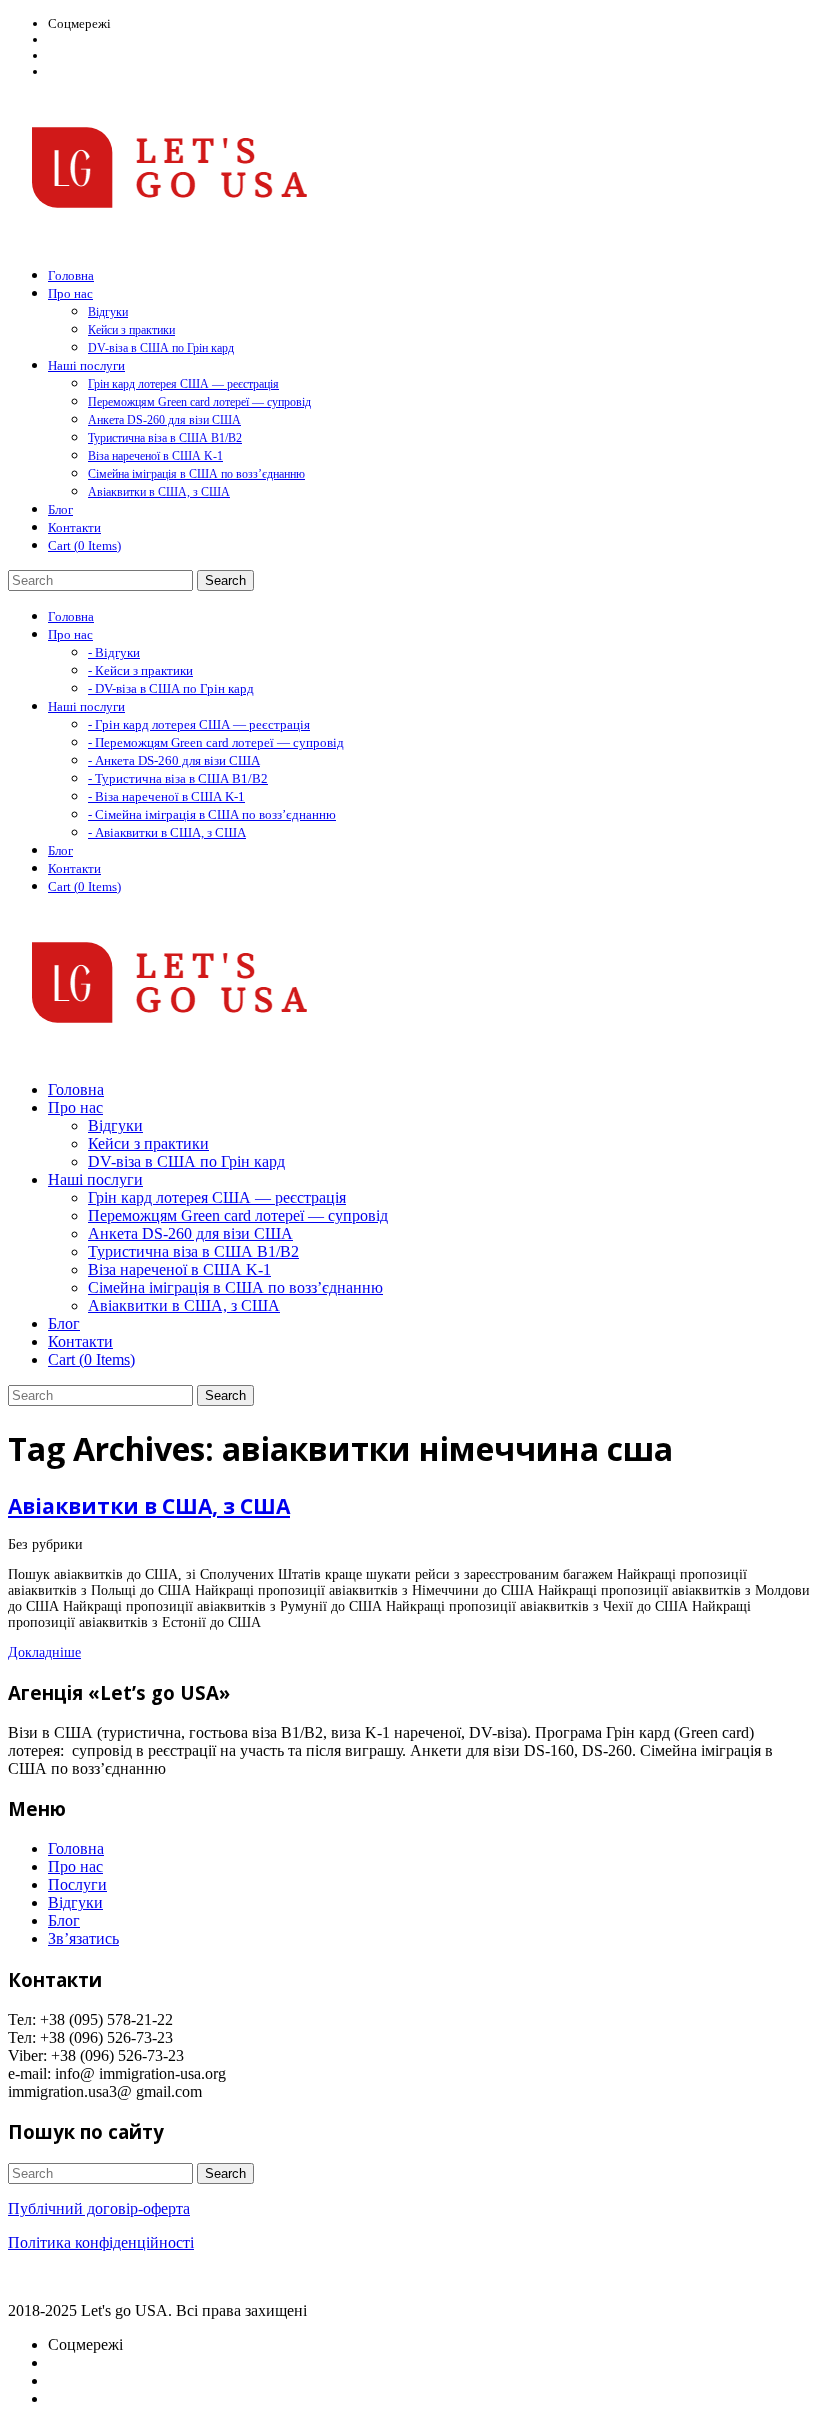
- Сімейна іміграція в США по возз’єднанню (212, 814)
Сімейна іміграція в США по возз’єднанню (196, 474)
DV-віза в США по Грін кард (161, 348)
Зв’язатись (83, 1938)
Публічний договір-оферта (99, 2208)
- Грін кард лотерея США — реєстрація (199, 724)
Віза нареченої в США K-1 (155, 456)
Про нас (75, 1866)
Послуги (77, 1884)
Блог (64, 1920)
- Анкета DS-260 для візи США (174, 760)
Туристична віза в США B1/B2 (165, 438)
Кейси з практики (131, 330)
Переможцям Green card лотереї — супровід (199, 402)
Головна (76, 1848)
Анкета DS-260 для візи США (164, 420)
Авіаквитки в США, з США (159, 492)
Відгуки (108, 312)
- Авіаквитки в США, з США (167, 832)
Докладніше (44, 1652)
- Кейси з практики (140, 670)
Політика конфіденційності (101, 2242)
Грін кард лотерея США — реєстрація (183, 384)
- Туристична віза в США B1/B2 (178, 778)
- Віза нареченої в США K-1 (166, 796)
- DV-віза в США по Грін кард (171, 688)
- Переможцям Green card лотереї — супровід (216, 742)
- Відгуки (114, 652)
